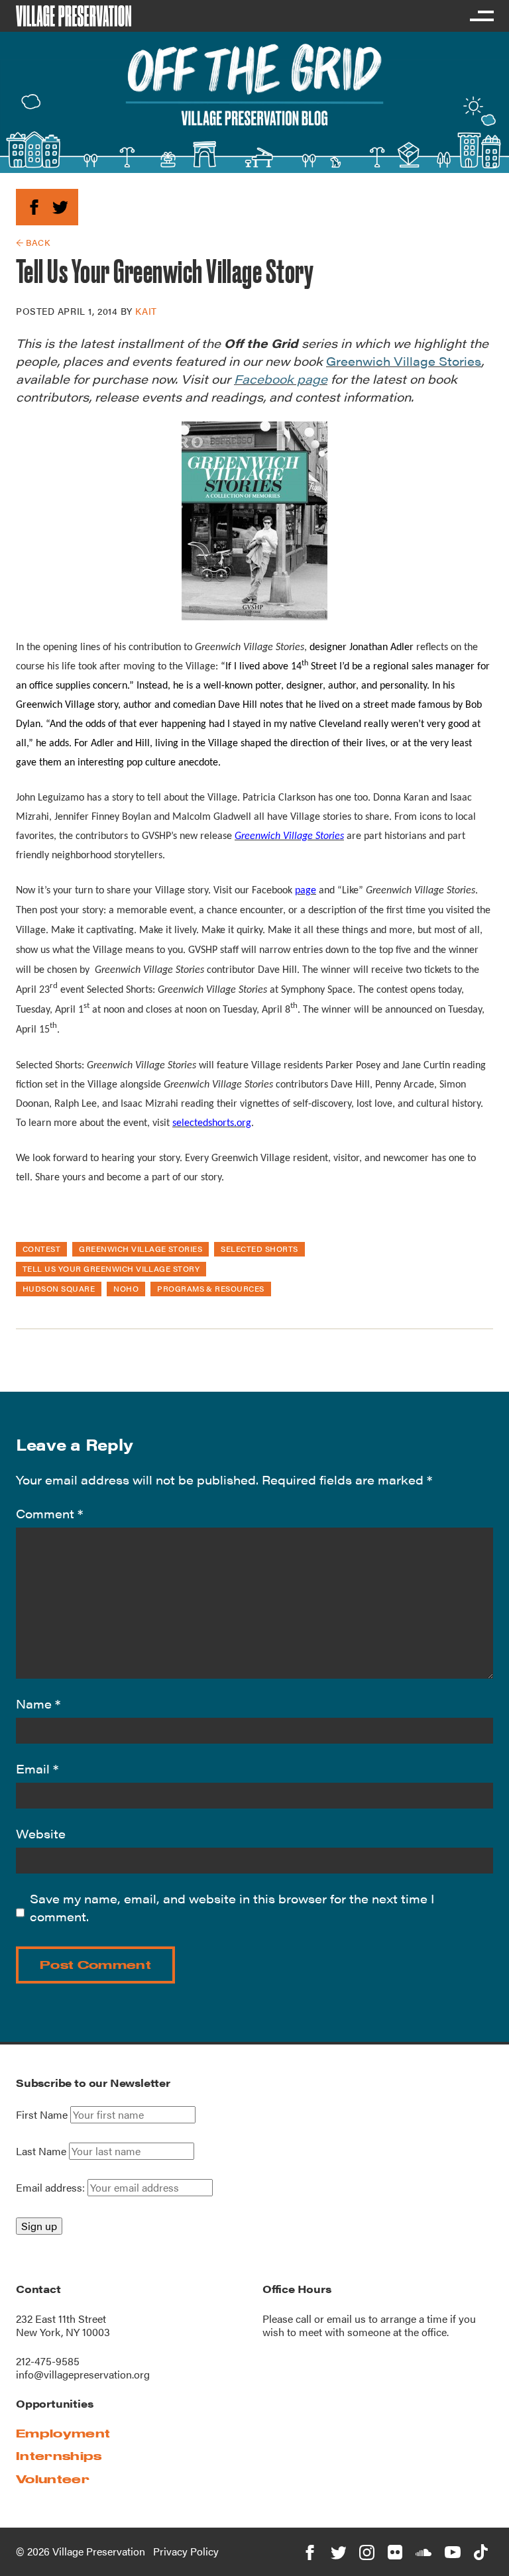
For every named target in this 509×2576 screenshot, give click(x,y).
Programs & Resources (211, 1288)
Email (37, 1768)
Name (38, 1704)
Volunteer (53, 2479)
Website (41, 1833)
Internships (59, 2456)
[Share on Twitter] (60, 205)
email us (346, 2319)
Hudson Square (59, 1288)
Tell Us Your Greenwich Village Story (111, 1268)
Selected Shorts (259, 1249)
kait (146, 311)
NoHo (126, 1288)
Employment (63, 2433)
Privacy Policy (186, 2551)
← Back (33, 242)
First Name (42, 2115)
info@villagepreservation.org (83, 2374)
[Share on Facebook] (34, 205)
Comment (49, 1513)
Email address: (52, 2187)
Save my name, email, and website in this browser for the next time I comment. (232, 1907)
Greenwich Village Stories (141, 1249)
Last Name (41, 2151)
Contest (41, 1249)
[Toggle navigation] (481, 16)
